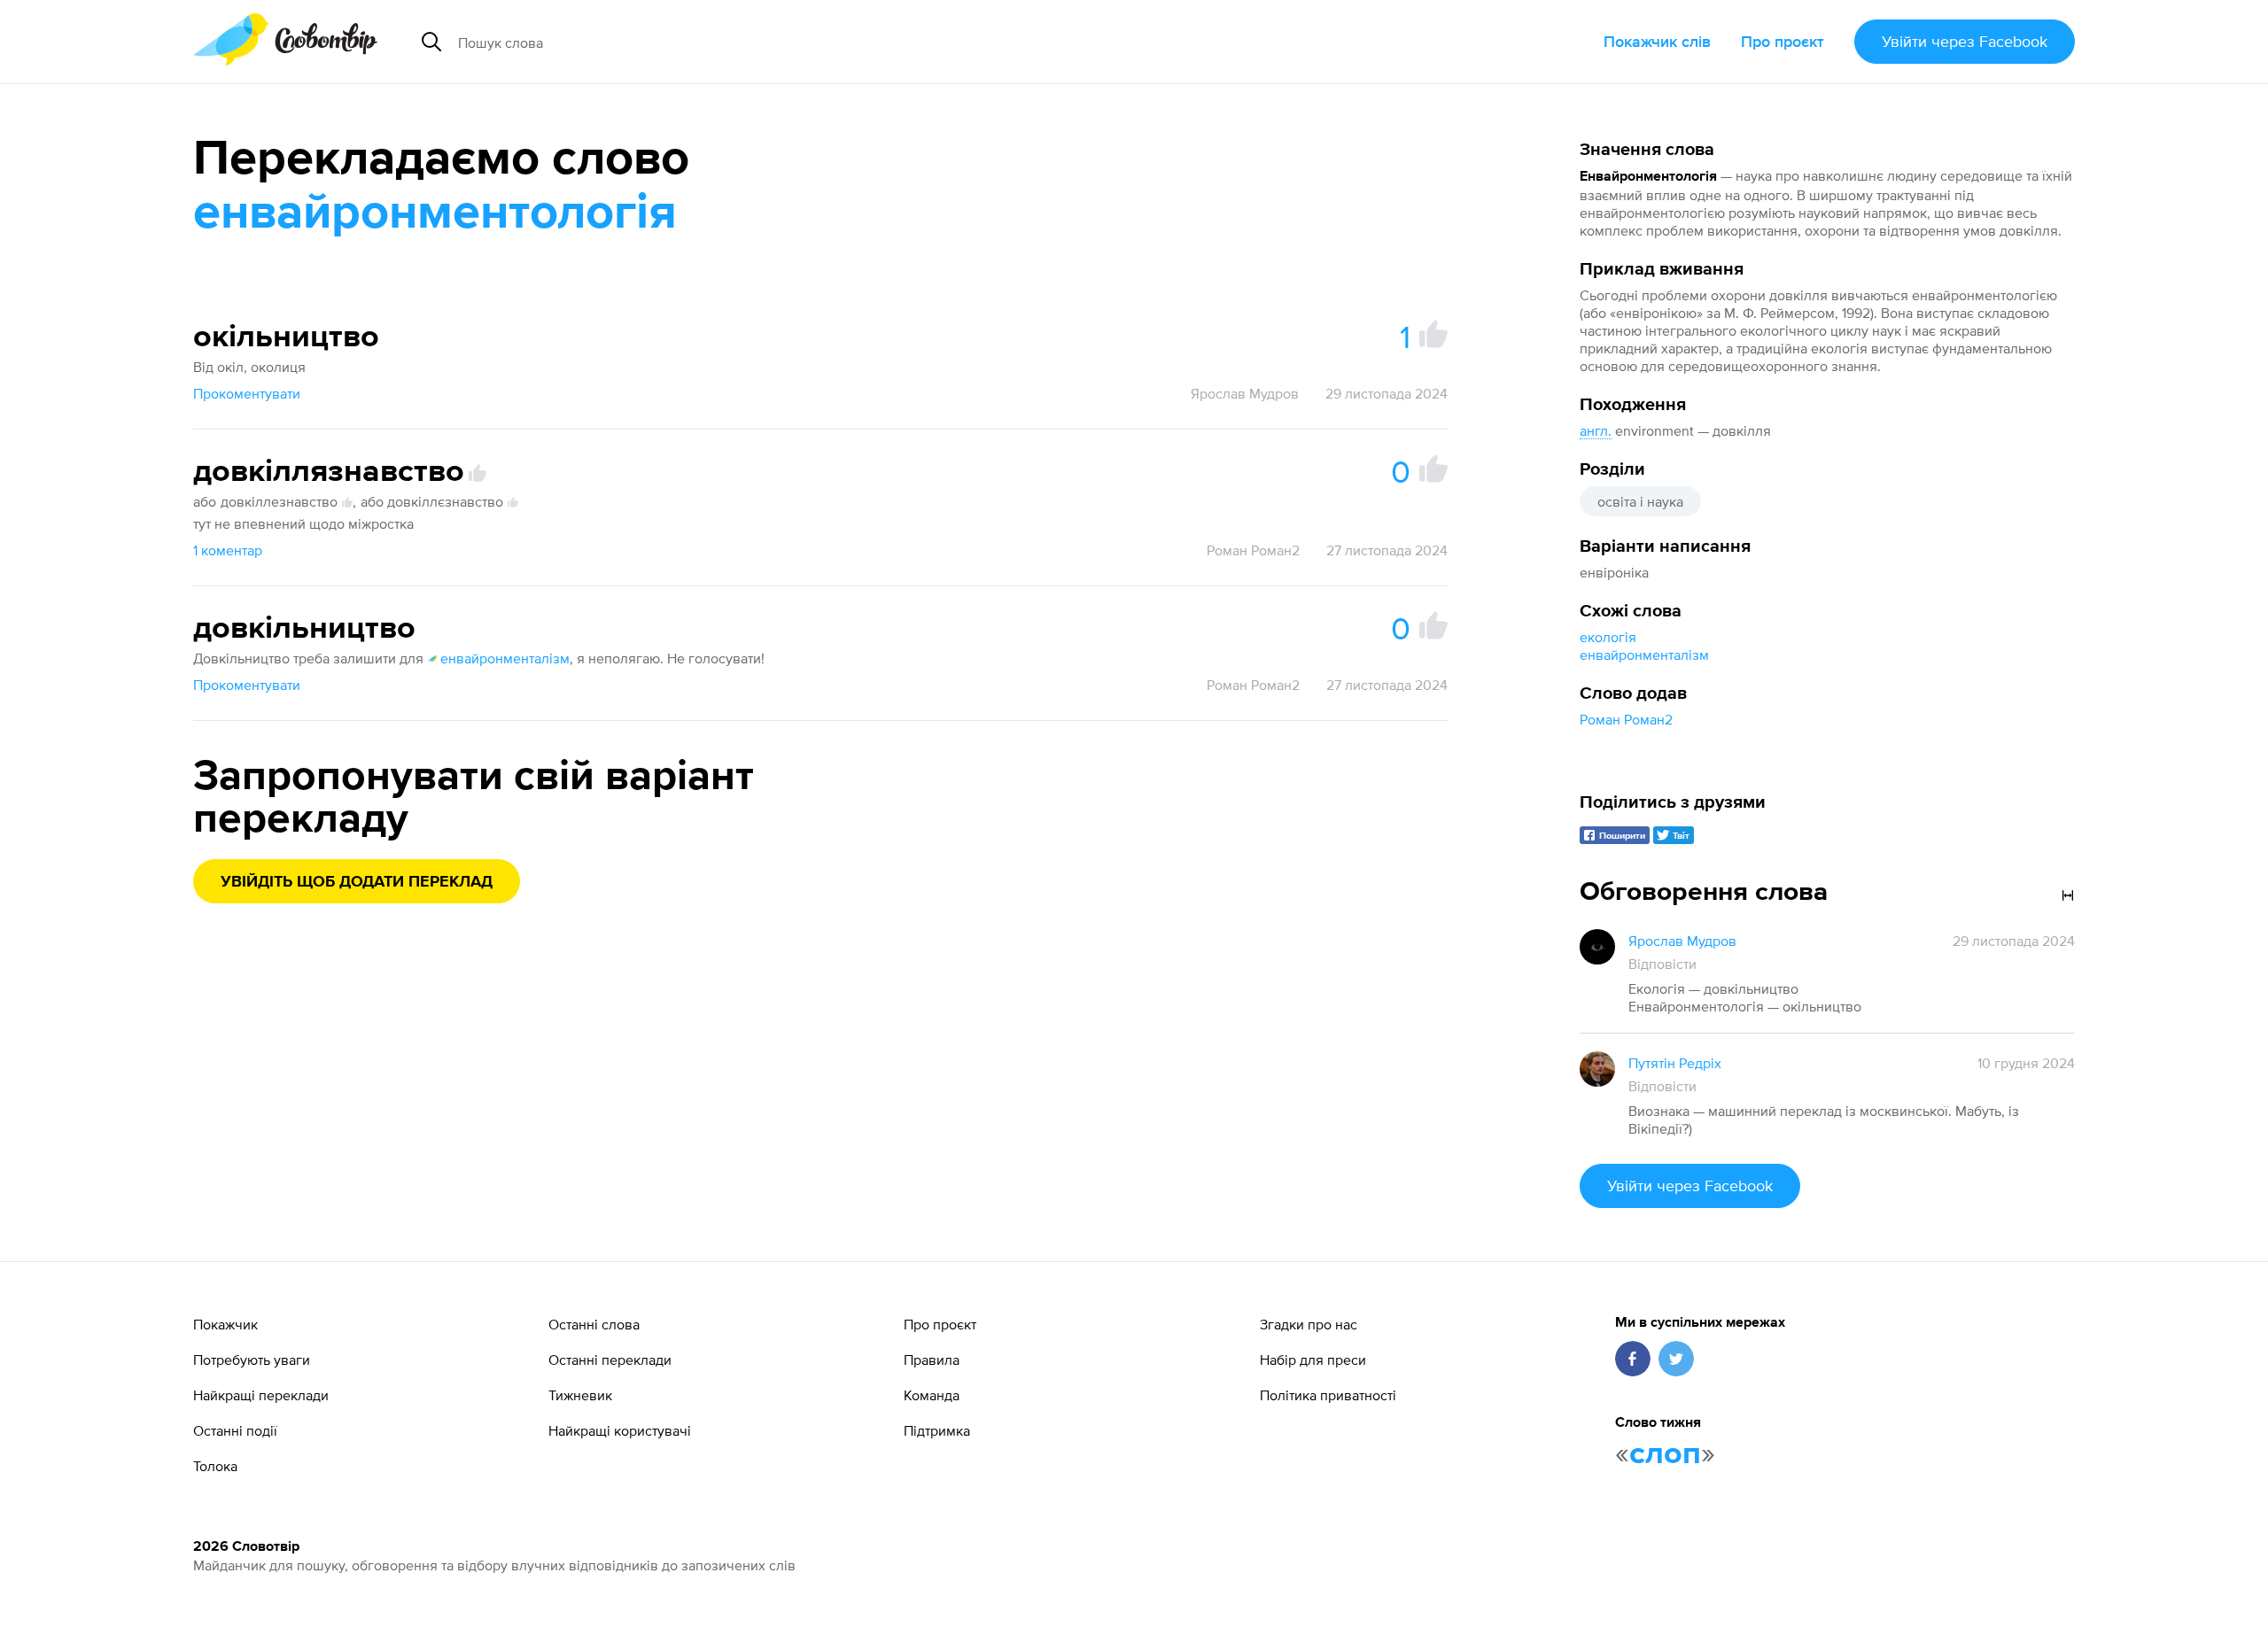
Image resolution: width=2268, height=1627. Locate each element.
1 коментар (228, 550)
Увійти (1965, 41)
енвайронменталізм (1644, 655)
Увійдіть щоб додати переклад (357, 882)
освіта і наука (1640, 501)
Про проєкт (1783, 41)
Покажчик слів (1657, 41)
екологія (1608, 637)
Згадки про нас (1309, 1324)
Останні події (235, 1430)
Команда (932, 1395)
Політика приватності (1328, 1395)
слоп (1665, 1454)
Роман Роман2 (1626, 719)
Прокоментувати (247, 393)
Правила (932, 1360)
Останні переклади (610, 1360)
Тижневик (580, 1395)
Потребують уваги (252, 1360)
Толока (215, 1466)
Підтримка (937, 1430)
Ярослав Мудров (1245, 393)
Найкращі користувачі (620, 1430)
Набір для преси (1313, 1360)
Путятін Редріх (1675, 1063)
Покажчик (225, 1324)
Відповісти (1662, 964)
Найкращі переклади (261, 1395)
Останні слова (594, 1324)
